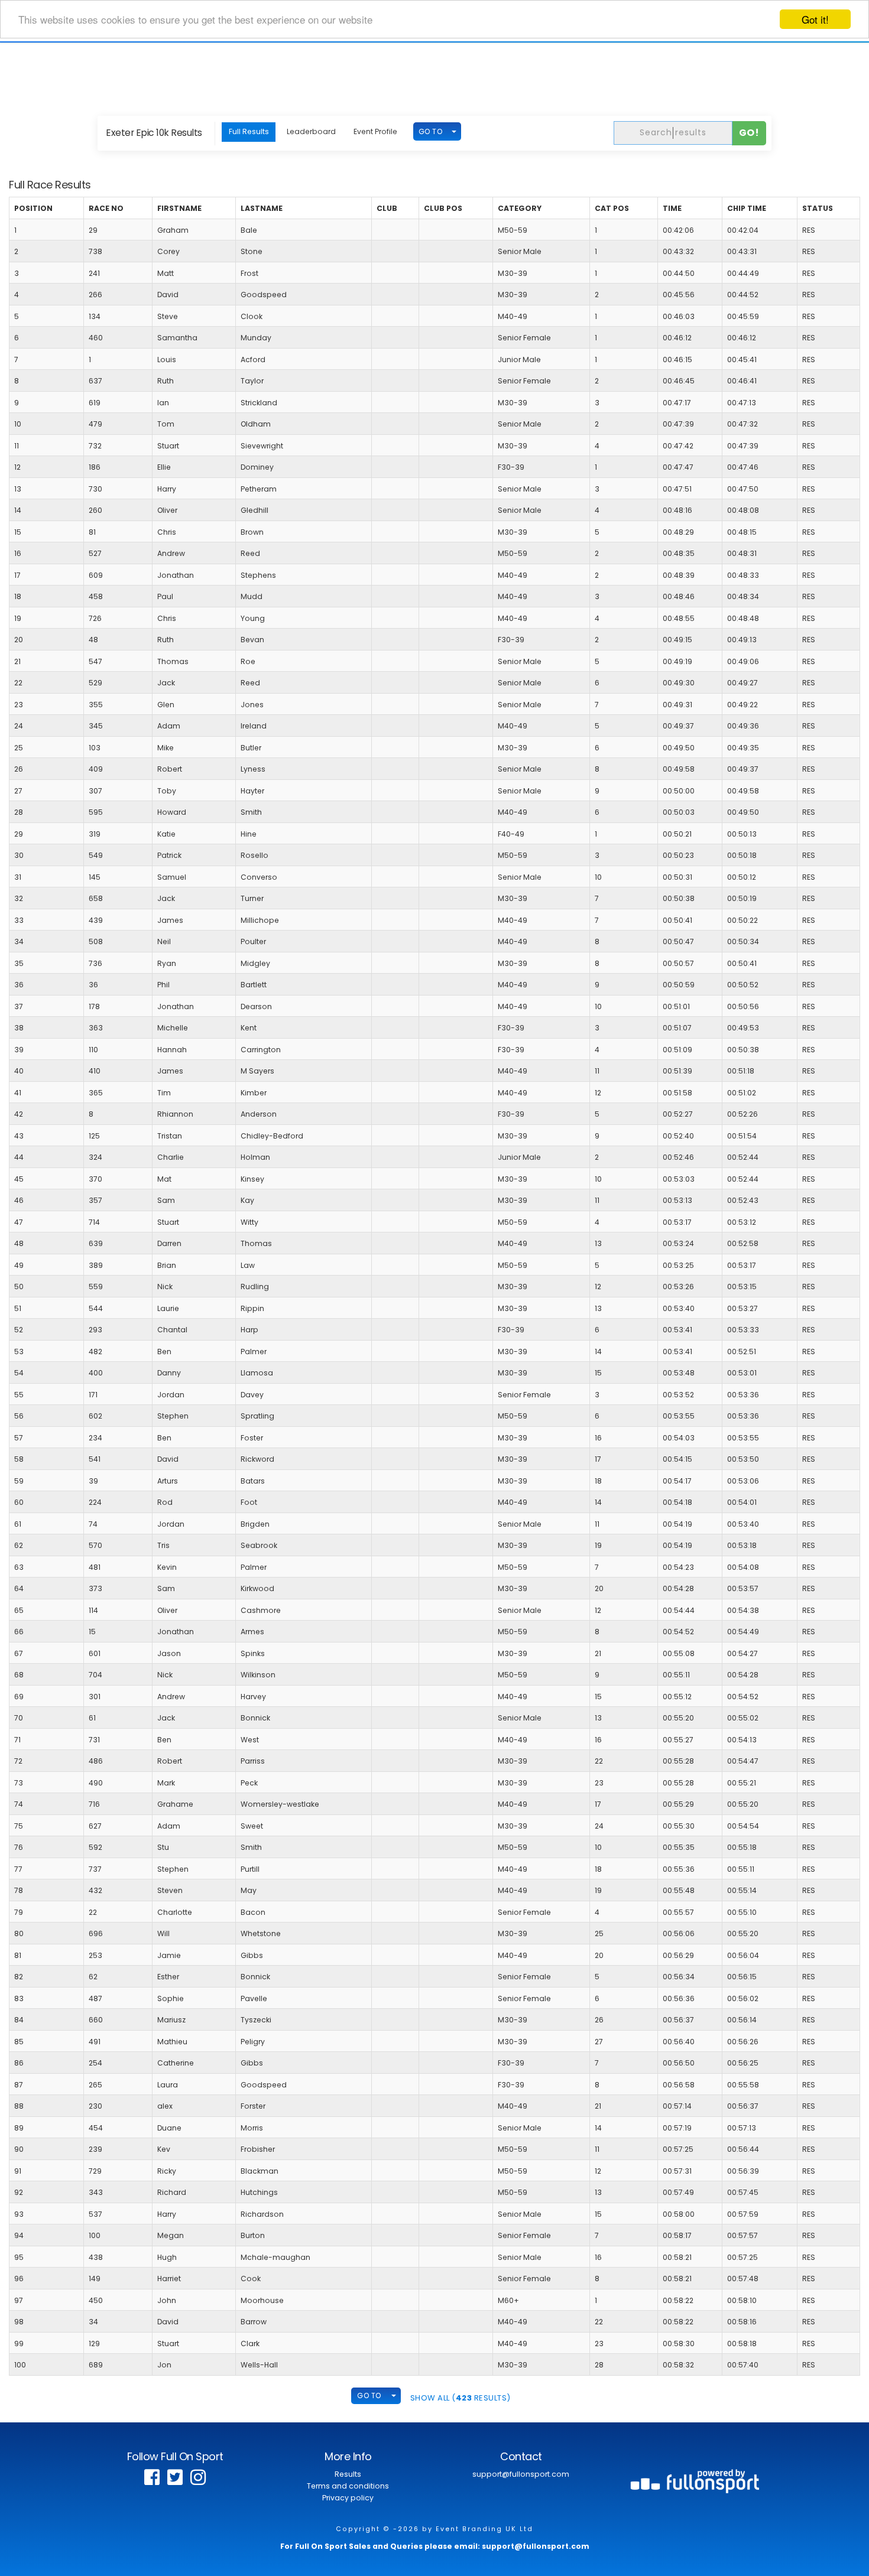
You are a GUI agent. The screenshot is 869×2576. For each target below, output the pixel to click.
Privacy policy (348, 2498)
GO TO (431, 131)
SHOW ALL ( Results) (461, 2398)
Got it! (815, 19)
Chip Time (747, 208)
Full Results (249, 131)
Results (348, 2474)
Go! (749, 133)
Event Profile (375, 131)
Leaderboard (311, 131)
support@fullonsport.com (521, 2474)
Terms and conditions (348, 2486)
